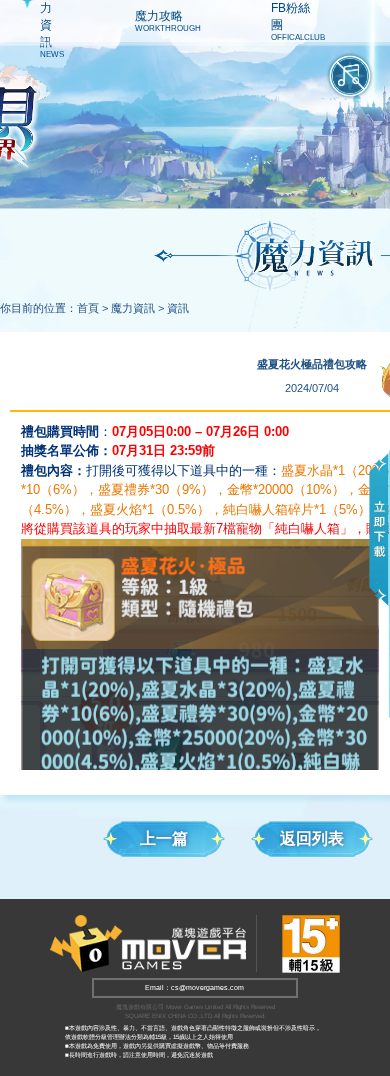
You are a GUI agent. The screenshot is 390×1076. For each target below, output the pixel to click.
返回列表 (312, 838)
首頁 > (92, 308)
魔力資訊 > (137, 308)
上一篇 (164, 838)
